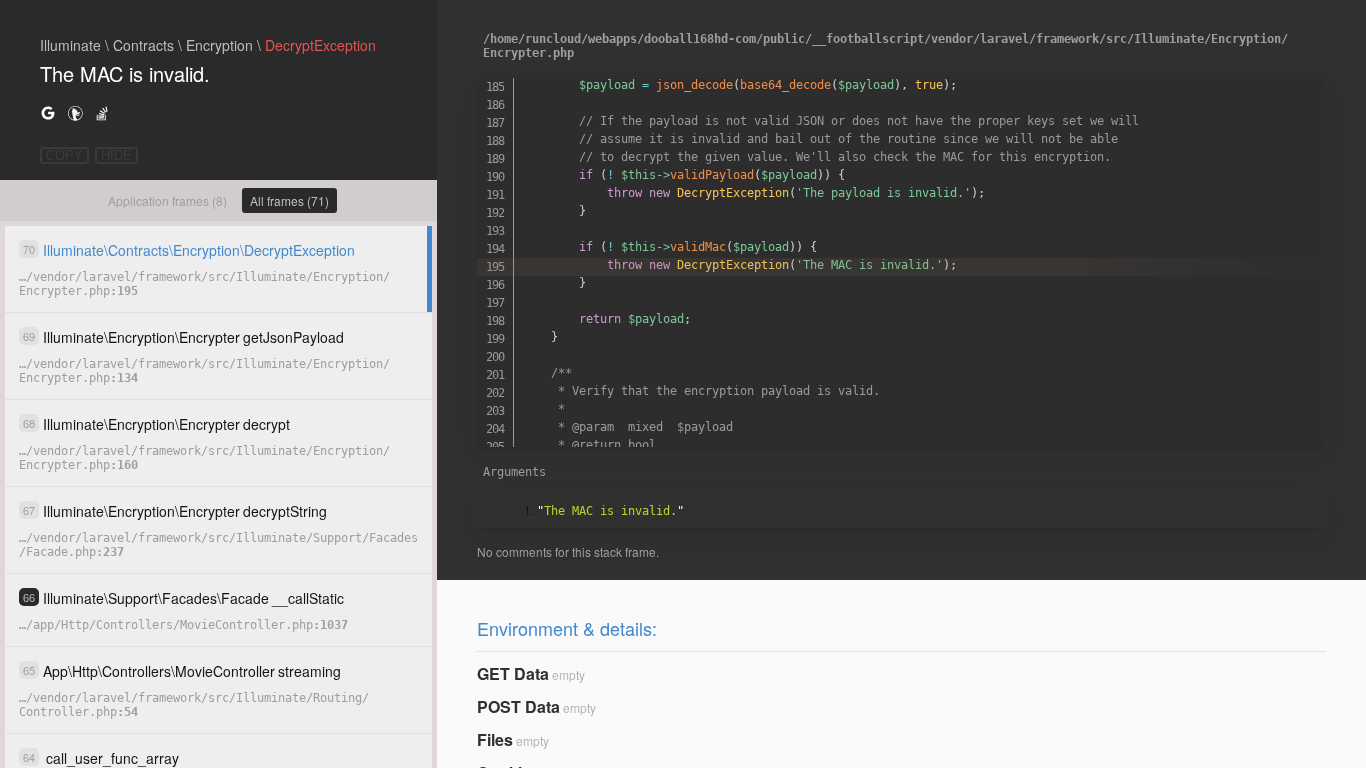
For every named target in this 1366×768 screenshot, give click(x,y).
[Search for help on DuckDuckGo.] (75, 112)
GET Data (513, 673)
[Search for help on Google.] (48, 112)
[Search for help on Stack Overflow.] (102, 112)
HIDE (116, 155)
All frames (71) (289, 200)
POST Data (518, 706)
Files (495, 739)
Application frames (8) (167, 200)
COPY (64, 155)
